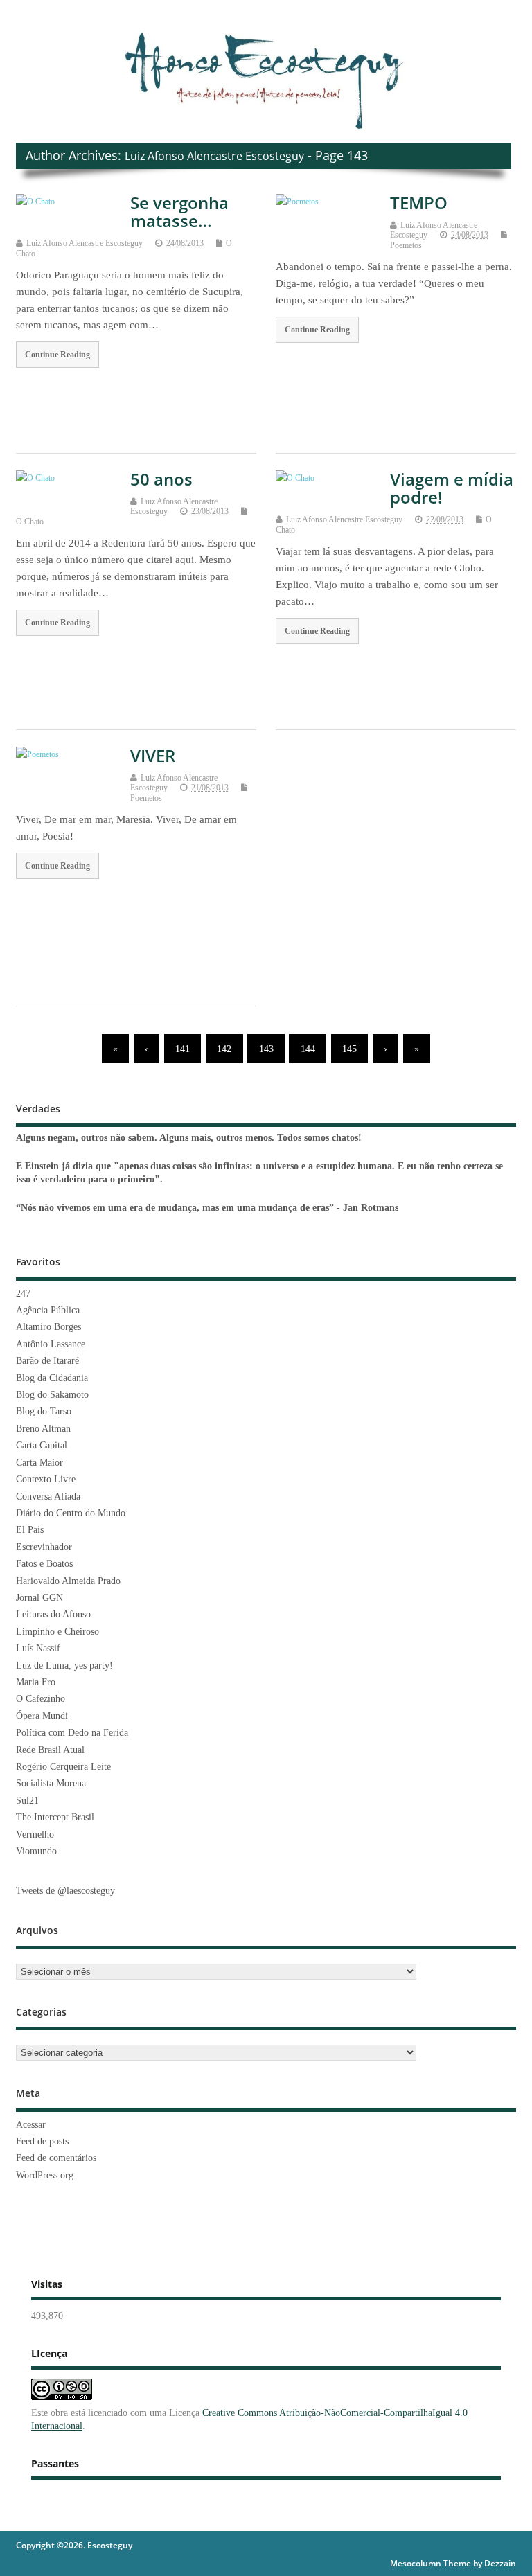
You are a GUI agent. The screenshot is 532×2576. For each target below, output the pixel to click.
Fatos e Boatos (44, 1564)
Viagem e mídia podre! (452, 488)
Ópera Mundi (42, 1716)
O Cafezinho (41, 1699)
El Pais (30, 1530)
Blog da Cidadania (52, 1378)
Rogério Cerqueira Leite (63, 1767)
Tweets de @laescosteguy (65, 1891)
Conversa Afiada (48, 1496)
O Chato (30, 522)
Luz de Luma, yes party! (64, 1665)
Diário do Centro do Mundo (71, 1513)
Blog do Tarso (44, 1411)
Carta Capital (42, 1445)
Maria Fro (36, 1682)
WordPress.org (45, 2175)
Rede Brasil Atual (50, 1750)
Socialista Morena (51, 1783)
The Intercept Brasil (55, 1817)
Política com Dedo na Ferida (72, 1733)
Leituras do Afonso (53, 1614)
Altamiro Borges (48, 1327)
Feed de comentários (56, 2158)
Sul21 (27, 1801)
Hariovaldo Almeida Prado (68, 1581)
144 (308, 1049)
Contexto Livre (46, 1479)
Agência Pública (48, 1310)
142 (224, 1049)
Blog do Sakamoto (52, 1395)
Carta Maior (39, 1463)
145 (349, 1049)
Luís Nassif (38, 1648)
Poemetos (406, 245)
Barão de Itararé (47, 1361)
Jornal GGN (39, 1598)
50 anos (161, 479)
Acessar (31, 2125)
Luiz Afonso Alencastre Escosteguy (214, 156)
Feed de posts (42, 2141)
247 (23, 1294)
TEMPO (419, 203)
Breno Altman (43, 1429)
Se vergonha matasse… (179, 212)
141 (183, 1049)
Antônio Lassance (51, 1344)
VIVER (153, 755)
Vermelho (35, 1835)
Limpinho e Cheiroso (57, 1632)
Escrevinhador (44, 1547)
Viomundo (36, 1851)
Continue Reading (57, 355)
